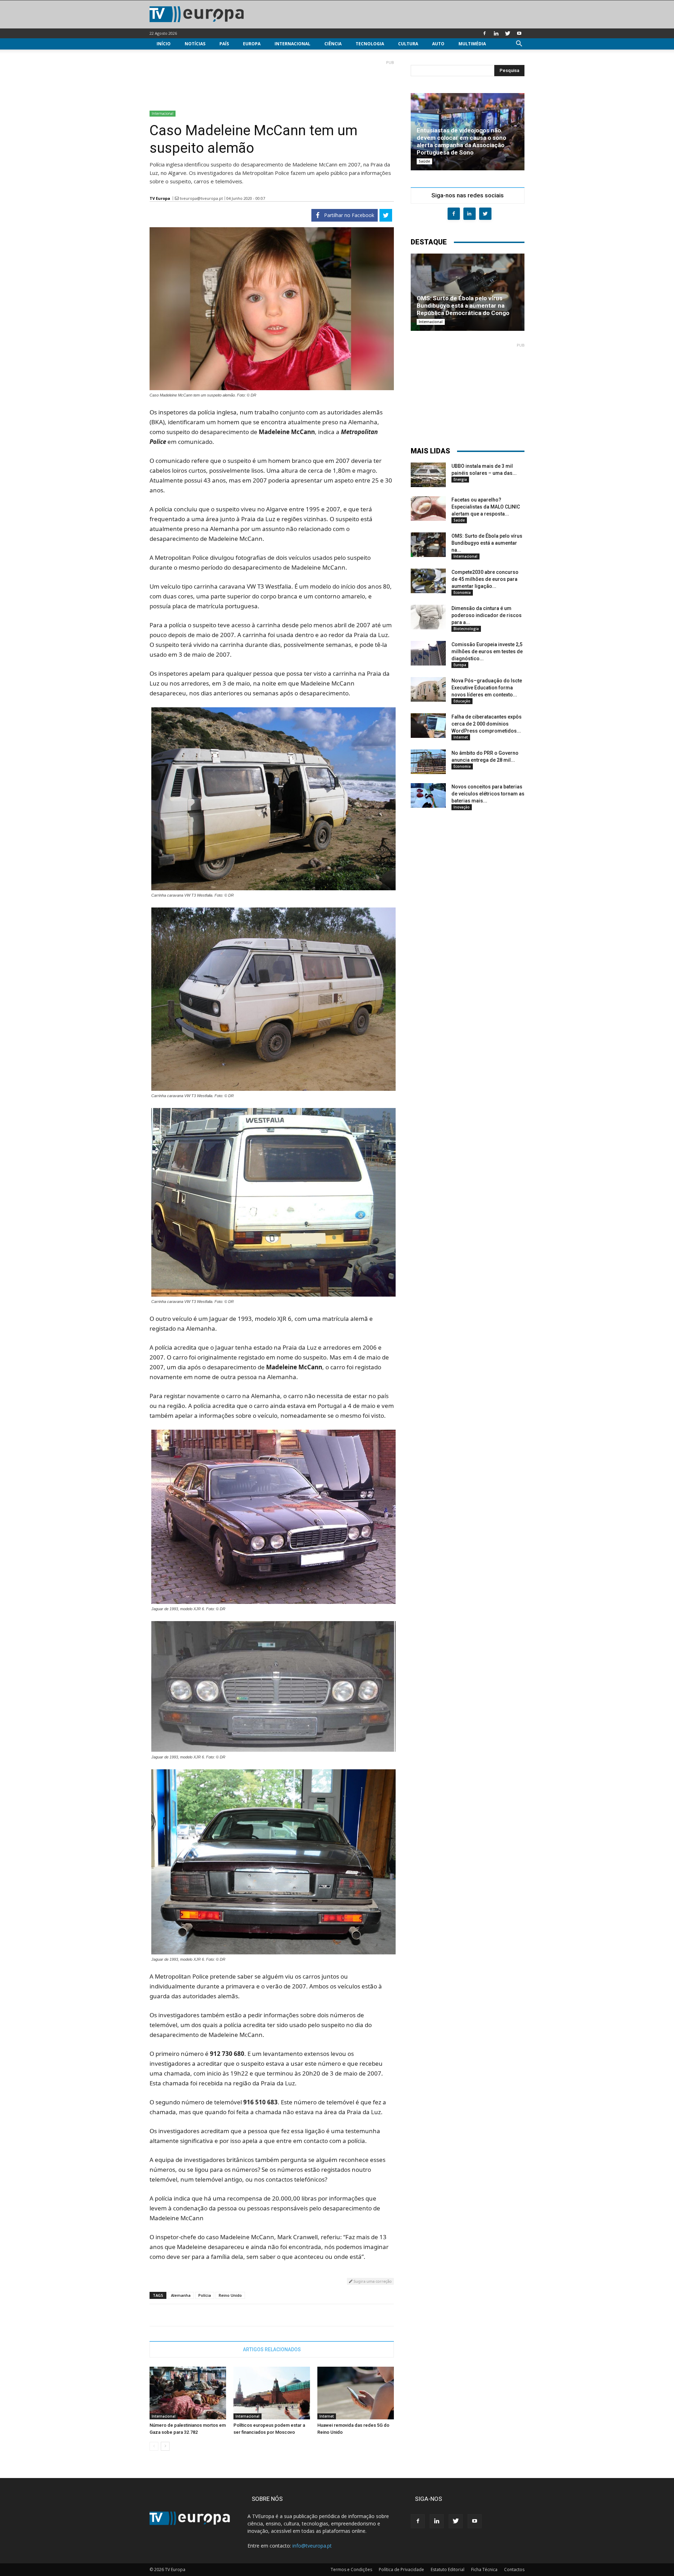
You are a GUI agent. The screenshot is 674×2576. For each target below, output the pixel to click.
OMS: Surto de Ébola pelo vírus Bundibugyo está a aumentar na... (487, 543)
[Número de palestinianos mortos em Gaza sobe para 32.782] (188, 2393)
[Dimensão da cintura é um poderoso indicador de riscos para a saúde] (428, 617)
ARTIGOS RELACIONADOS (272, 2349)
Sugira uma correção (372, 2281)
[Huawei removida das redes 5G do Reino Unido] (356, 2393)
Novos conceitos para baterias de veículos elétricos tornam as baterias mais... (488, 794)
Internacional (292, 44)
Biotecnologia (466, 629)
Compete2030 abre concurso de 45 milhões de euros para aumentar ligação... (485, 579)
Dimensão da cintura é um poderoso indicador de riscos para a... (487, 615)
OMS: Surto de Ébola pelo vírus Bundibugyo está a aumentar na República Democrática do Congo (463, 306)
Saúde (424, 161)
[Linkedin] (496, 33)
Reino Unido (230, 2295)
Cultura (408, 44)
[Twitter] (508, 33)
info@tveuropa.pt (312, 2546)
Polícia (205, 2295)
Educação (462, 701)
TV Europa (160, 198)
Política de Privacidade (401, 2570)
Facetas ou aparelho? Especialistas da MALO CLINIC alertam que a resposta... (486, 507)
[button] (519, 44)
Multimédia (472, 44)
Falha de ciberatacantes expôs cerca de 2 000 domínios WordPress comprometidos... (487, 724)
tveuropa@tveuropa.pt (201, 198)
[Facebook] (484, 33)
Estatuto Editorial (448, 2570)
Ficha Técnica (484, 2570)
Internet (327, 2416)
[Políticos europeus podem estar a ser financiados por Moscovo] (272, 2393)
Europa (252, 44)
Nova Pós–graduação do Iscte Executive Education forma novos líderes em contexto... (487, 688)
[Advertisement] (272, 83)
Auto (438, 44)
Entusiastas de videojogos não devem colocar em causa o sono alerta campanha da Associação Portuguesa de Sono (461, 141)
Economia (462, 592)
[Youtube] (519, 33)
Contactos (514, 2570)
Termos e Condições (351, 2570)
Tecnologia (370, 44)
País (224, 44)
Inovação (462, 807)
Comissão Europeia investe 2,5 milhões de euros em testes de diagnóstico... (487, 651)
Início (164, 44)
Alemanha (181, 2295)
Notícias (195, 44)
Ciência (333, 44)
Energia (460, 479)
